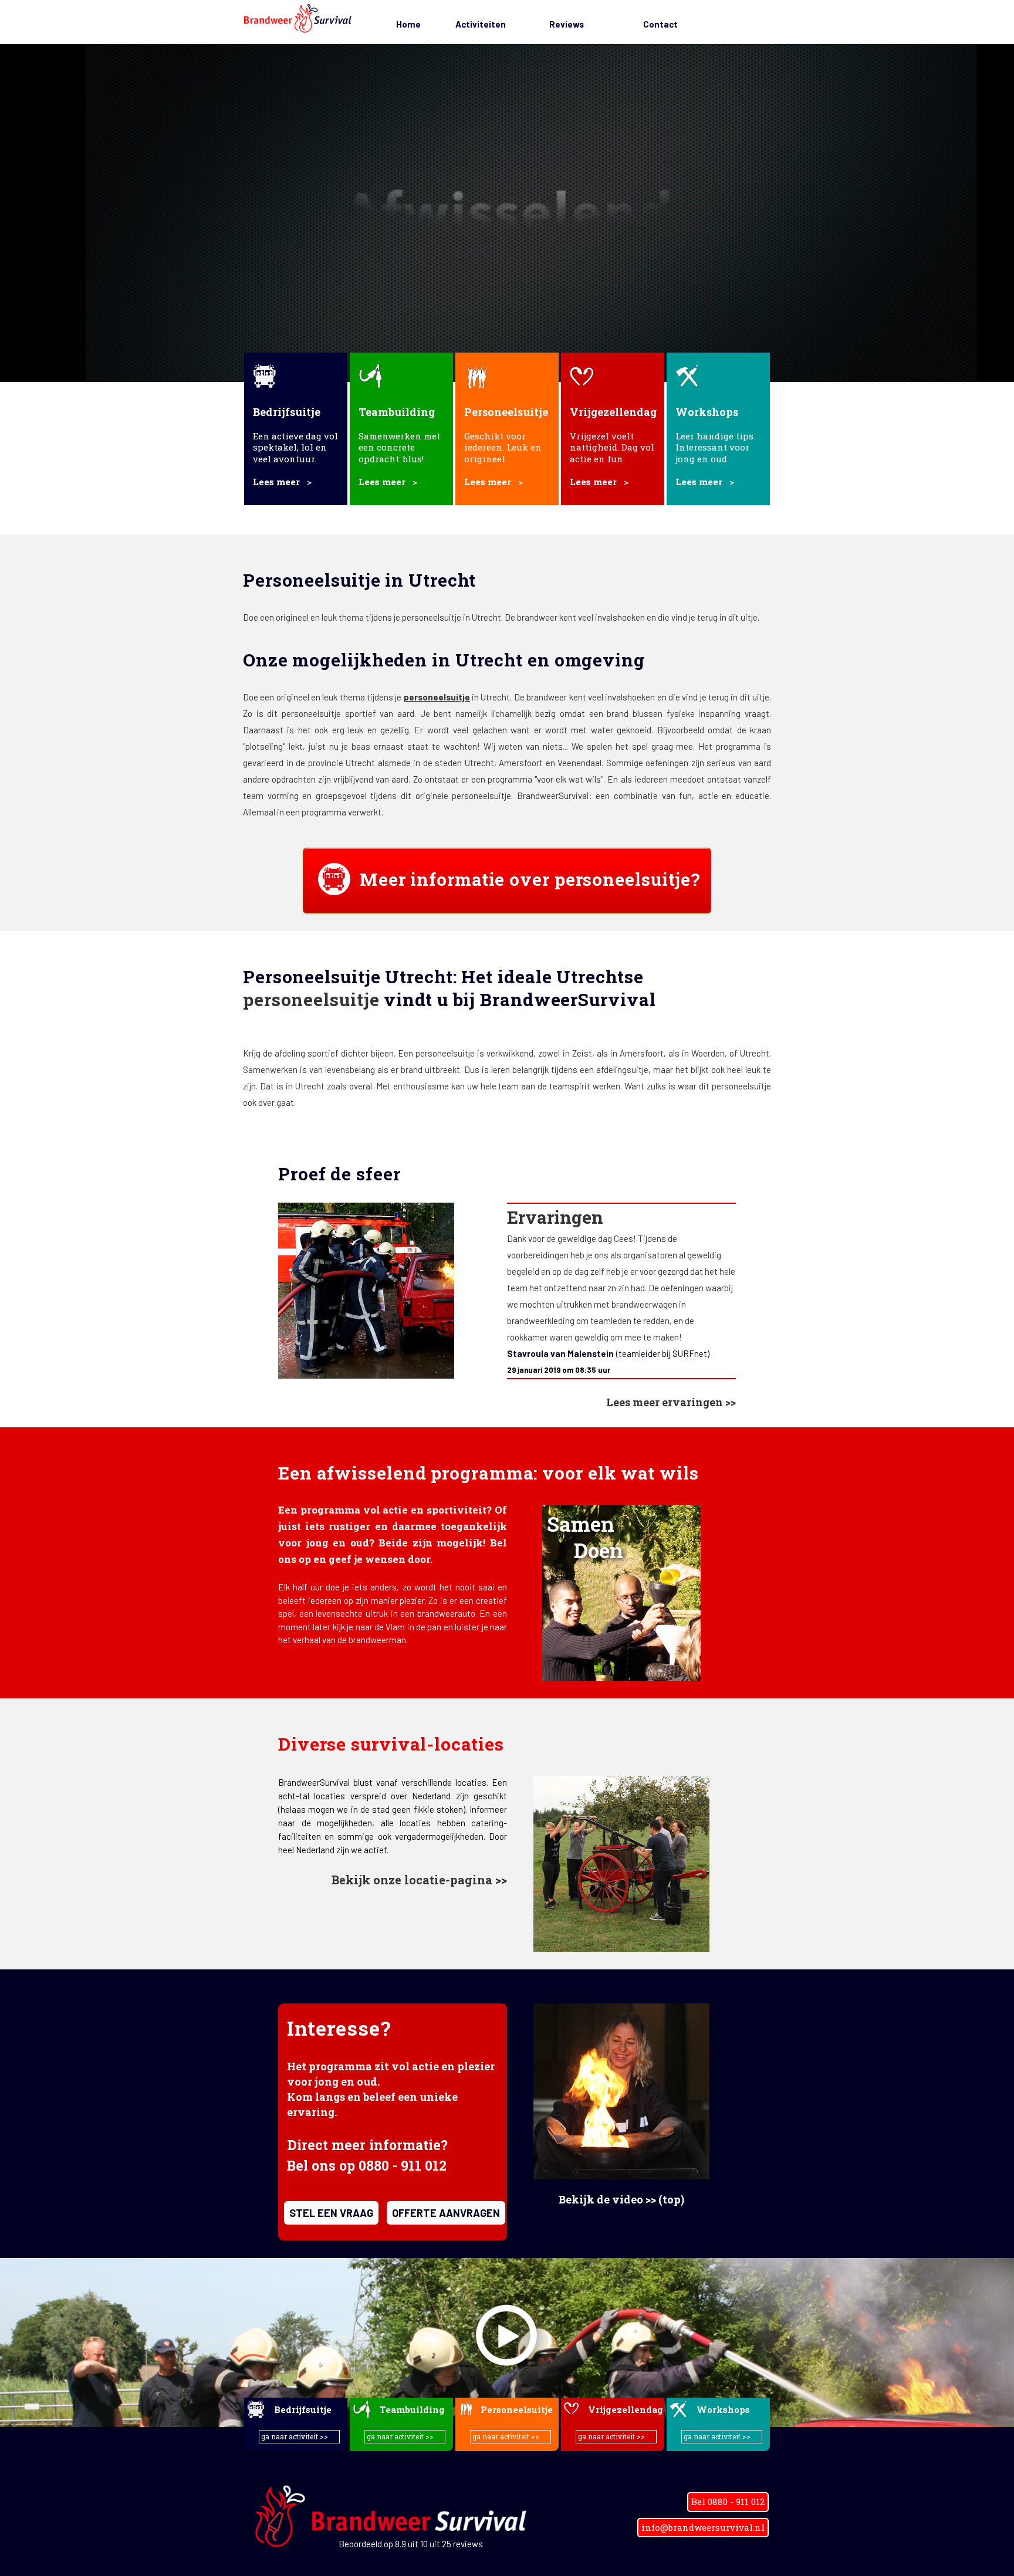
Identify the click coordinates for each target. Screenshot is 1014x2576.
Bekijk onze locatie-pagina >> (419, 1880)
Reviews (567, 24)
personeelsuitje (437, 697)
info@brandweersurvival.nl (703, 2527)
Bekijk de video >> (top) (621, 2199)
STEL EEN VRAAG (331, 2213)
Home (408, 24)
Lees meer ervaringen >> (671, 1402)
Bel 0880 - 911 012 (728, 2501)
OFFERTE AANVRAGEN (446, 2213)
